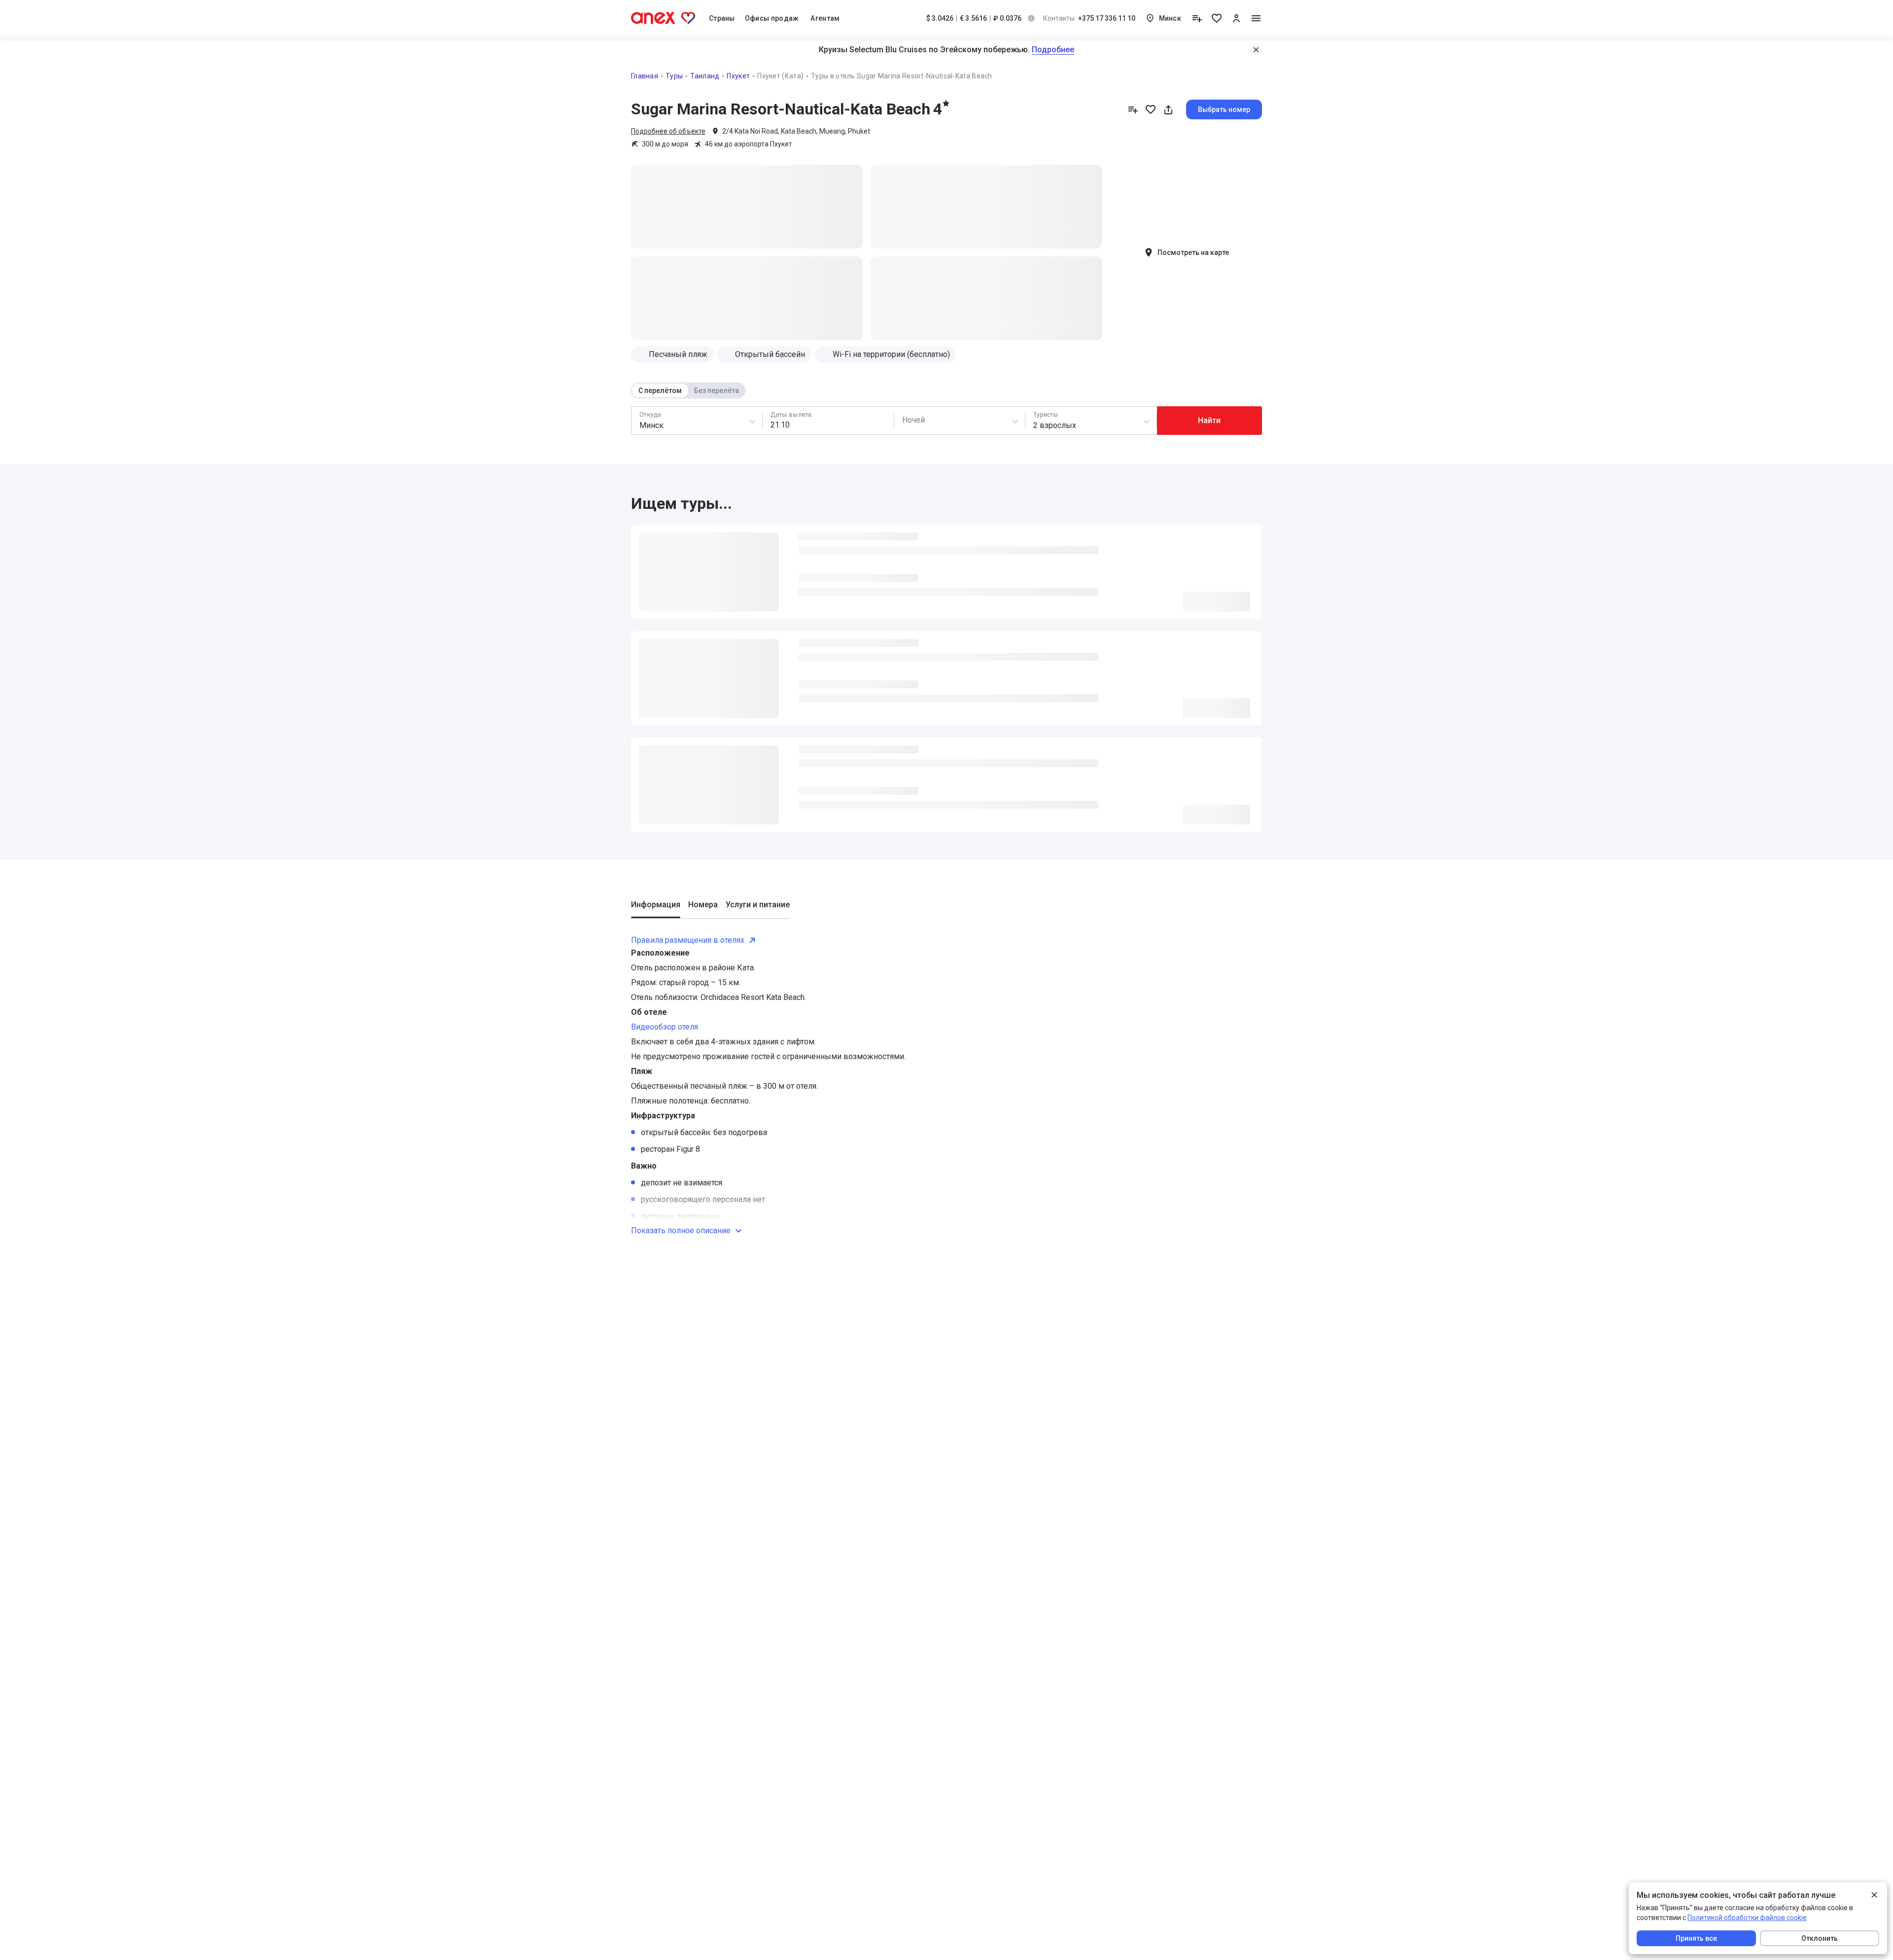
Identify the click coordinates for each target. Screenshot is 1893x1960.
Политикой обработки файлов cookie (1747, 1918)
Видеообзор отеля (665, 1027)
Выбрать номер (1224, 109)
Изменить (1246, 50)
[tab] (656, 909)
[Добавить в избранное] (1151, 109)
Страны (722, 18)
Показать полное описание (681, 1230)
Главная (645, 76)
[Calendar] (828, 421)
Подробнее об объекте (668, 131)
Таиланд (705, 76)
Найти (1209, 420)
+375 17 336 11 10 (1089, 18)
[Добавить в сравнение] (1133, 109)
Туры (674, 76)
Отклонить (1820, 1938)
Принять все (1696, 1938)
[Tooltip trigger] (1031, 18)
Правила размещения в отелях (688, 940)
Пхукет (738, 76)
